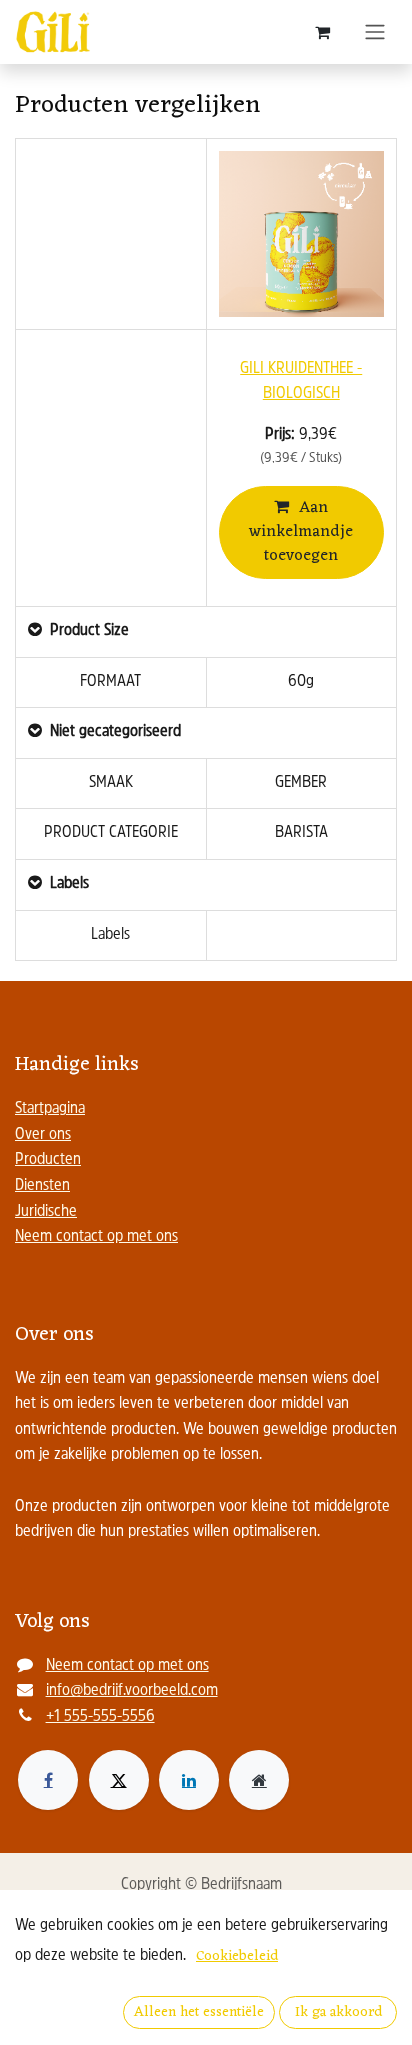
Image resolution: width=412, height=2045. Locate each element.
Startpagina (50, 1109)
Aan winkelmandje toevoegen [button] (301, 532)
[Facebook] (48, 1780)
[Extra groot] (259, 1780)
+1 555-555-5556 (100, 1717)
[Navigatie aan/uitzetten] (375, 32)
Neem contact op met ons (96, 1237)
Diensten (42, 1186)
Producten (48, 1160)
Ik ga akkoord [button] (338, 2012)
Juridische (46, 1212)
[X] (119, 1780)
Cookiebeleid (237, 1956)
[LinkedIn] (189, 1780)
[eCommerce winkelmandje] (322, 32)
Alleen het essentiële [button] (199, 2012)
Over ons (43, 1135)
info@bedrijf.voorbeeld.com (132, 1691)
